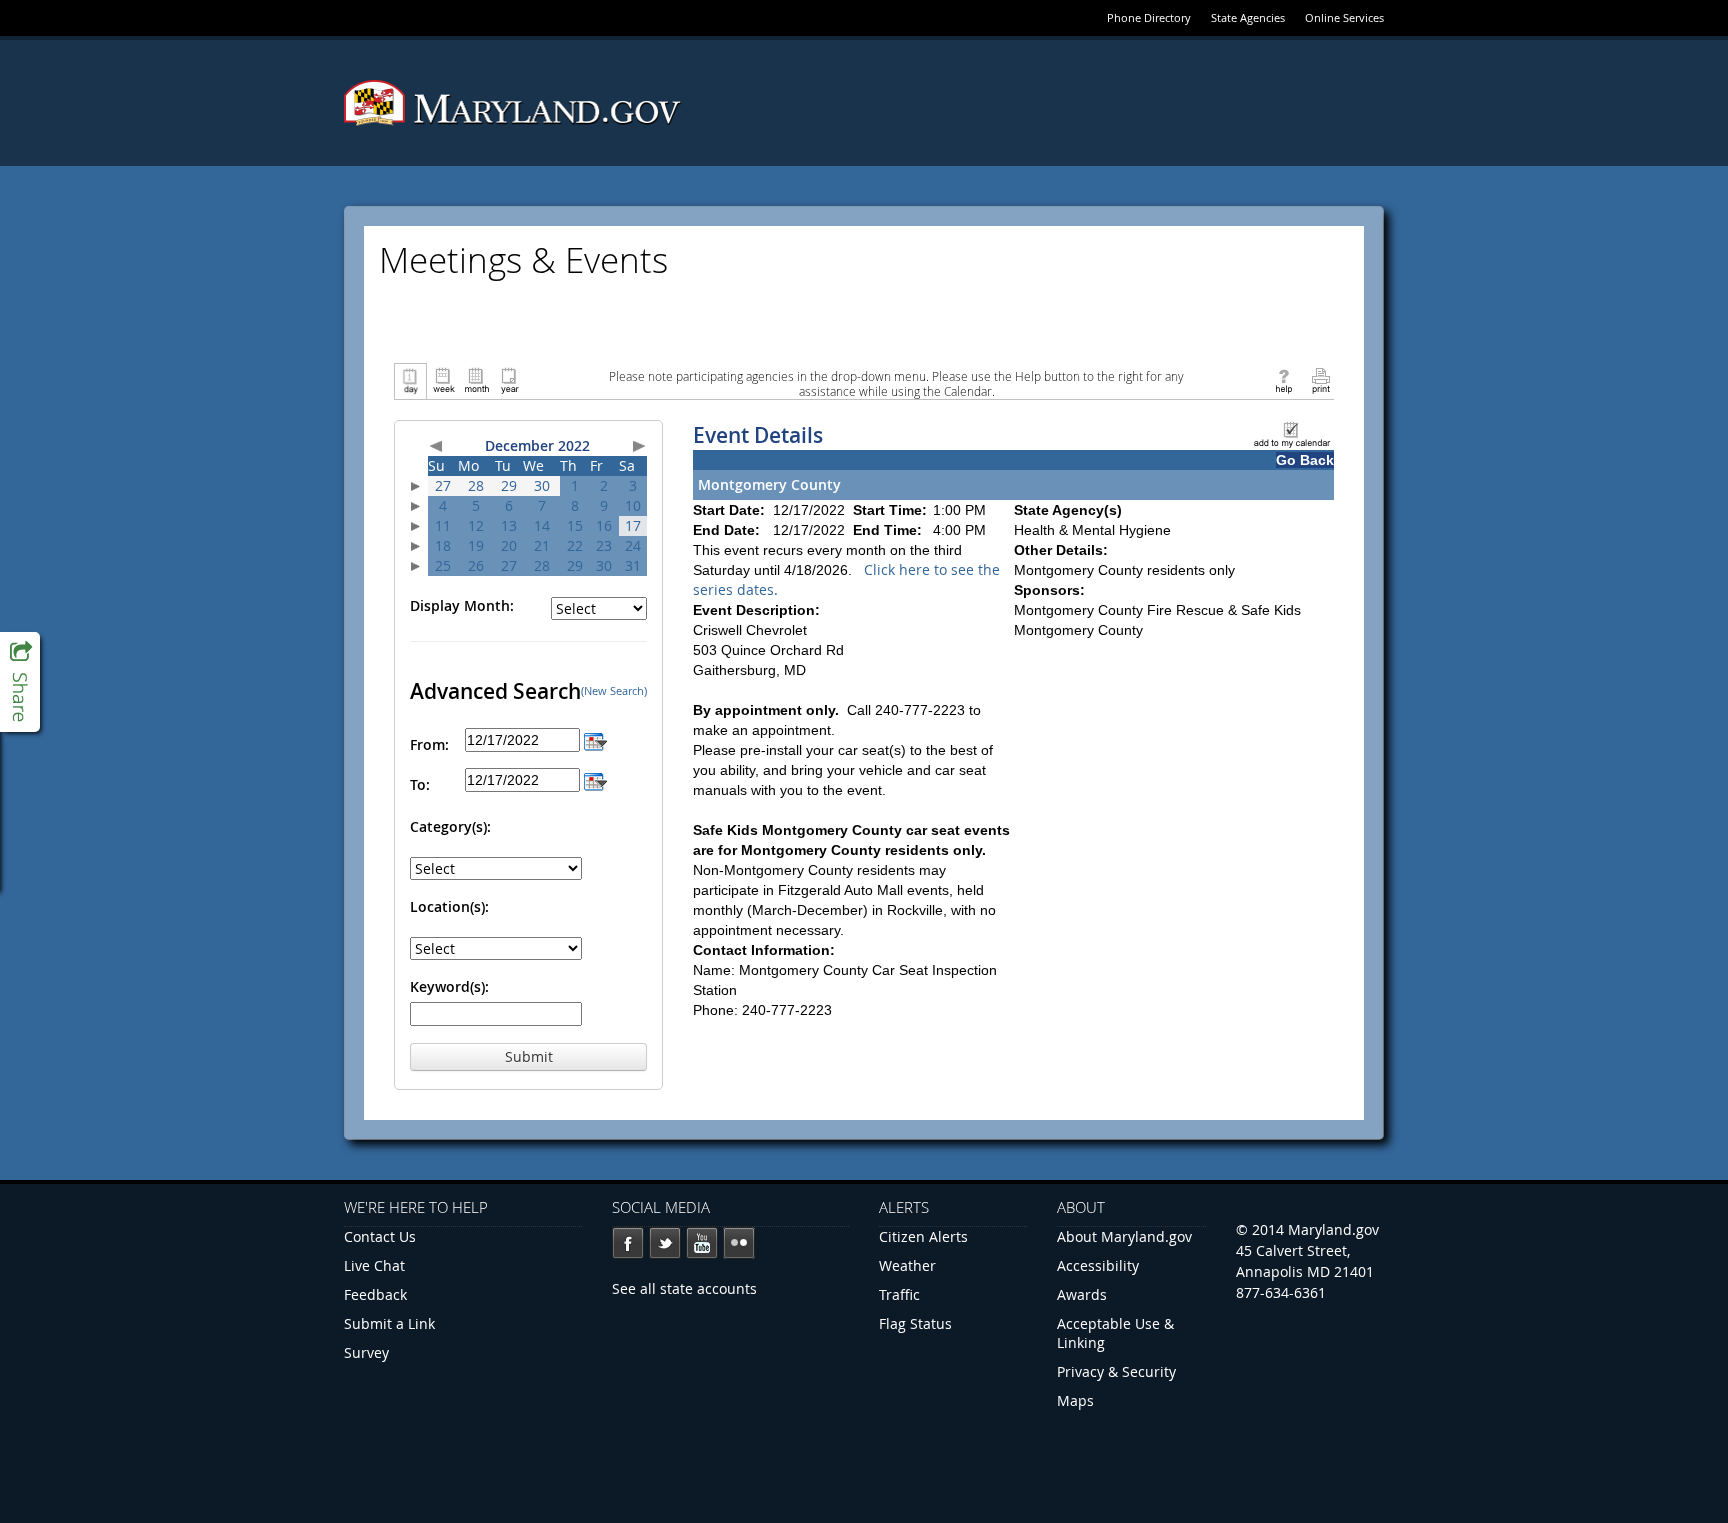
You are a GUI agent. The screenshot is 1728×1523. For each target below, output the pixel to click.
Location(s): (449, 906)
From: (429, 744)
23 (604, 545)
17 (633, 525)
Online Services (1344, 17)
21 (542, 545)
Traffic (899, 1294)
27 (443, 485)
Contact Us (380, 1236)
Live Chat (374, 1265)
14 (542, 525)
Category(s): (450, 826)
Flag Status (915, 1323)
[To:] (595, 779)
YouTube (702, 1243)
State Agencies (1248, 17)
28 (476, 485)
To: (420, 784)
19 (476, 545)
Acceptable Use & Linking (1115, 1333)
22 (575, 545)
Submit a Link (389, 1323)
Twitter (665, 1243)
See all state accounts (684, 1288)
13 (509, 525)
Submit (529, 1056)
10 (633, 505)
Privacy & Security (1116, 1371)
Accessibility (1098, 1265)
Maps (1075, 1400)
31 (633, 565)
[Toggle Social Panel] (20, 682)
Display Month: (462, 605)
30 (542, 485)
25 (443, 565)
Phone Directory (1149, 17)
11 (443, 525)
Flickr (739, 1243)
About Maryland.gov (1124, 1236)
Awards (1082, 1294)
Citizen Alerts (923, 1236)
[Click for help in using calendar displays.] (1283, 379)
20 (509, 545)
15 (575, 525)
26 (476, 565)
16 (604, 525)
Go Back (1305, 460)
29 (509, 485)
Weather (907, 1265)
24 (633, 545)
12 (476, 525)
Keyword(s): (449, 986)
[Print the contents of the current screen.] (1320, 379)
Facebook (628, 1243)
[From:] (595, 739)
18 (443, 545)
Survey (366, 1352)
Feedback (375, 1294)
